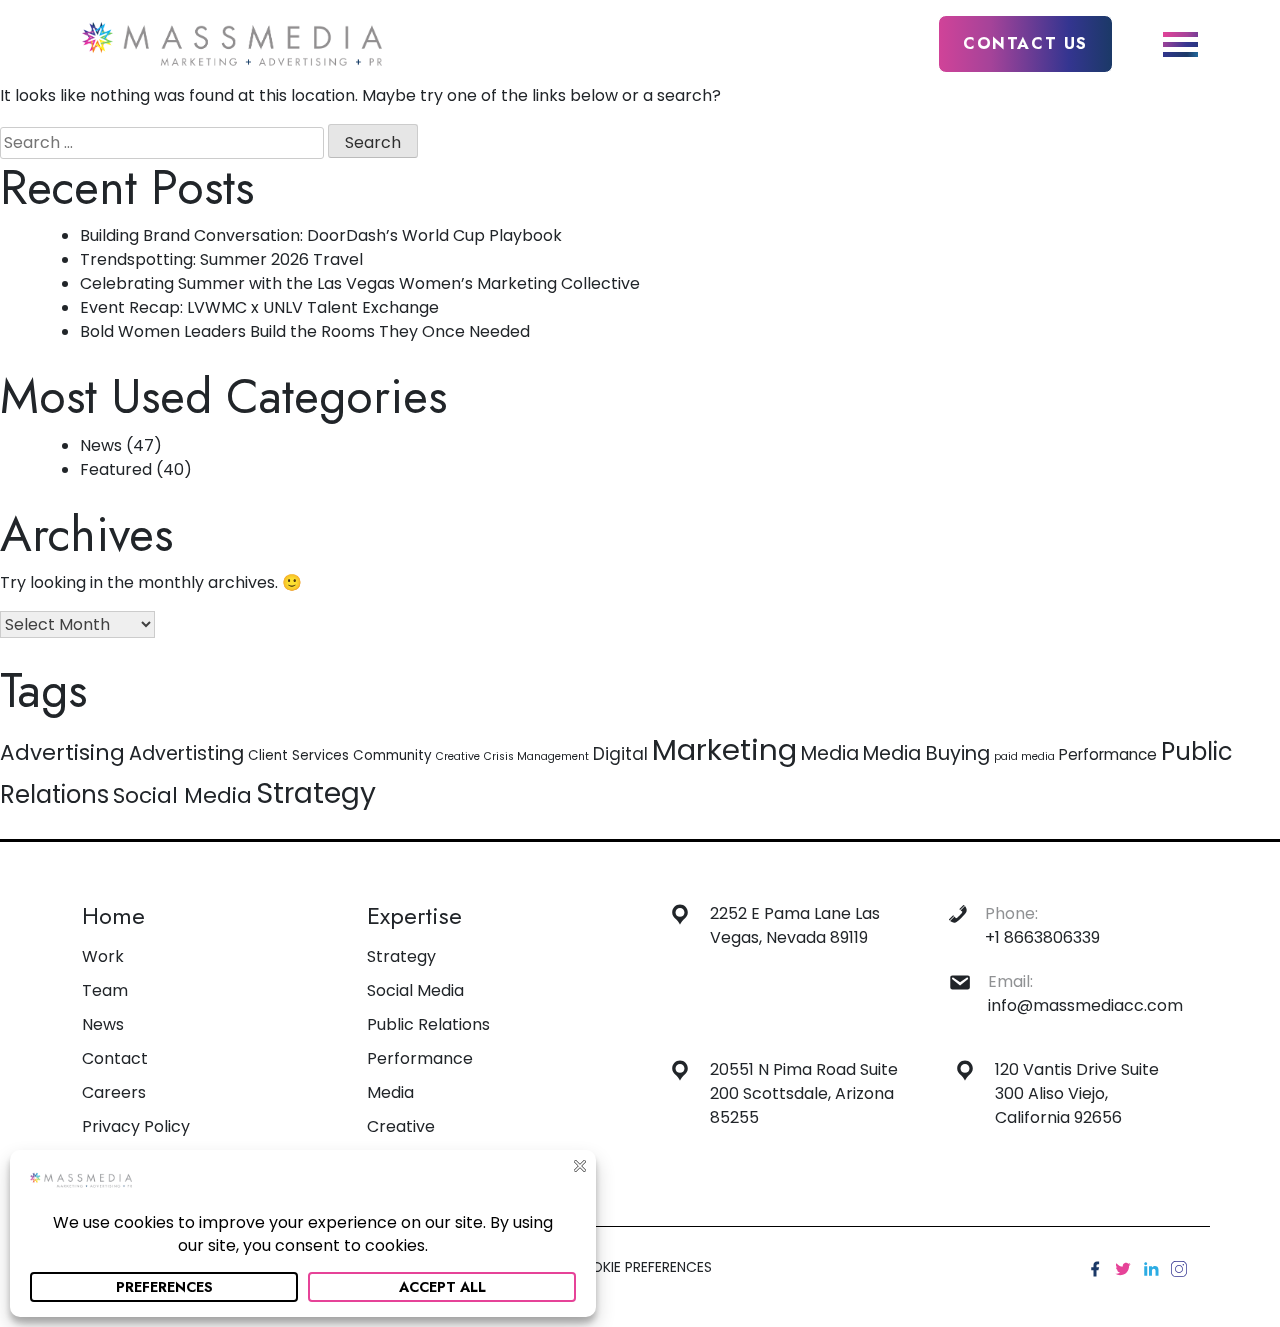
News (101, 445)
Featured (116, 469)
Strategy (316, 793)
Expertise (414, 915)
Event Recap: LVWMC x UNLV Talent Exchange (259, 307)
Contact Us (1025, 43)
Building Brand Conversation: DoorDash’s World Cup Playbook (321, 235)
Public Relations (428, 1024)
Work (103, 956)
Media (830, 753)
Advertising (62, 752)
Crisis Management (536, 756)
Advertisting (186, 753)
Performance (1108, 754)
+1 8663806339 (1042, 937)
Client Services (298, 755)
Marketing (724, 749)
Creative (458, 756)
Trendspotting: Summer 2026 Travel (221, 259)
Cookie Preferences (640, 1267)
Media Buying (926, 753)
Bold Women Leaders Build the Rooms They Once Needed (305, 331)
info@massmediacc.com (1085, 1005)
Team (105, 990)
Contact (115, 1058)
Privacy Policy (136, 1126)
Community (392, 755)
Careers (114, 1092)
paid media (1024, 756)
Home (113, 915)
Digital (620, 754)
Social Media (182, 795)
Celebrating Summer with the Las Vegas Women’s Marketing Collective (360, 283)
